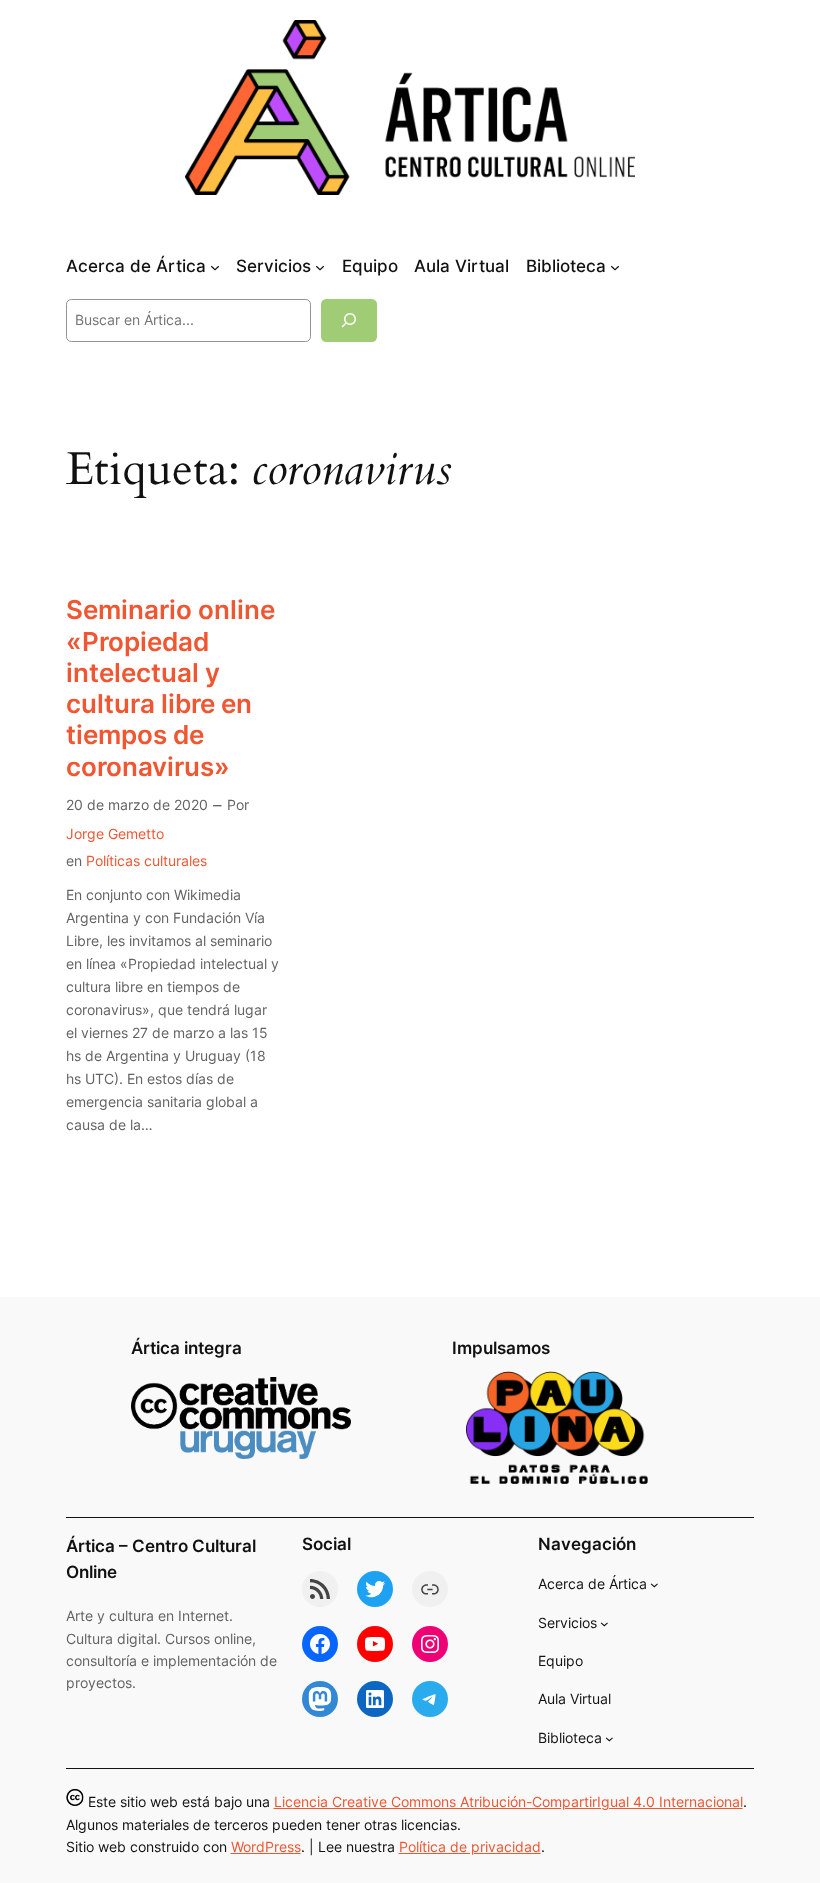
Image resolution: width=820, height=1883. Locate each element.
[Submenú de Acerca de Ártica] (215, 267)
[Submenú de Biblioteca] (615, 267)
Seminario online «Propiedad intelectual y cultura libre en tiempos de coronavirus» (170, 687)
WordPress (266, 1846)
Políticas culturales (146, 860)
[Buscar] (349, 320)
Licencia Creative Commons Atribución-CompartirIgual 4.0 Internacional (508, 1801)
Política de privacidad (470, 1846)
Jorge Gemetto (115, 833)
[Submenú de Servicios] (320, 267)
